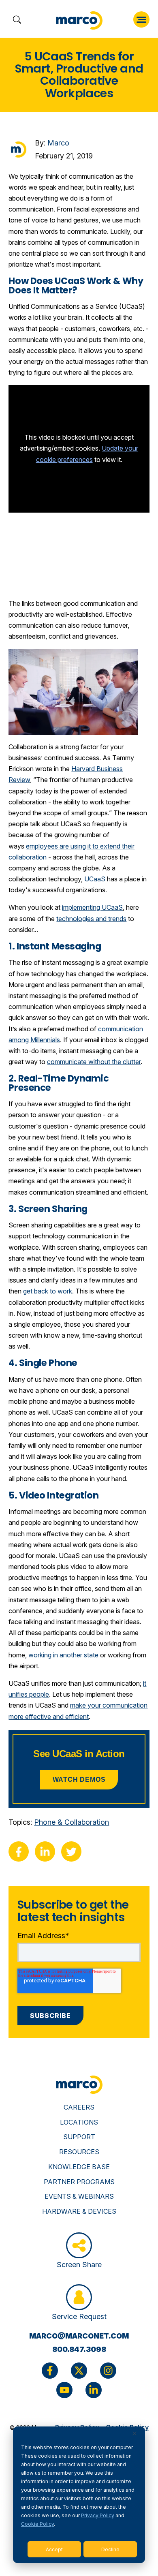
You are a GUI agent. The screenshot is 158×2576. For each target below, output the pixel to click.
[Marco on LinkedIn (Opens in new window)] (94, 2390)
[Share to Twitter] (71, 1851)
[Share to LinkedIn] (45, 1851)
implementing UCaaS (92, 907)
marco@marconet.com (79, 2336)
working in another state (63, 1655)
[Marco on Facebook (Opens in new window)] (50, 2371)
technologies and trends (91, 919)
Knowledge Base (79, 2167)
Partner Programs (79, 2182)
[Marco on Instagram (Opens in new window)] (108, 2371)
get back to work (48, 1291)
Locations (79, 2122)
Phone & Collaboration (72, 1822)
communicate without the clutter (94, 1062)
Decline (110, 2549)
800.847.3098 (79, 2349)
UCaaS (95, 879)
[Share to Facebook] (19, 1851)
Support (79, 2137)
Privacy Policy (98, 2515)
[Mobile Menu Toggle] (141, 19)
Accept (54, 2549)
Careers (79, 2107)
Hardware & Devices (79, 2211)
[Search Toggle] (17, 20)
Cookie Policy (37, 2524)
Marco (58, 143)
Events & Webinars (79, 2196)
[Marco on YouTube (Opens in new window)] (64, 2390)
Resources (79, 2152)
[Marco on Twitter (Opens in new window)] (79, 2371)
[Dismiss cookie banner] (135, 2434)
